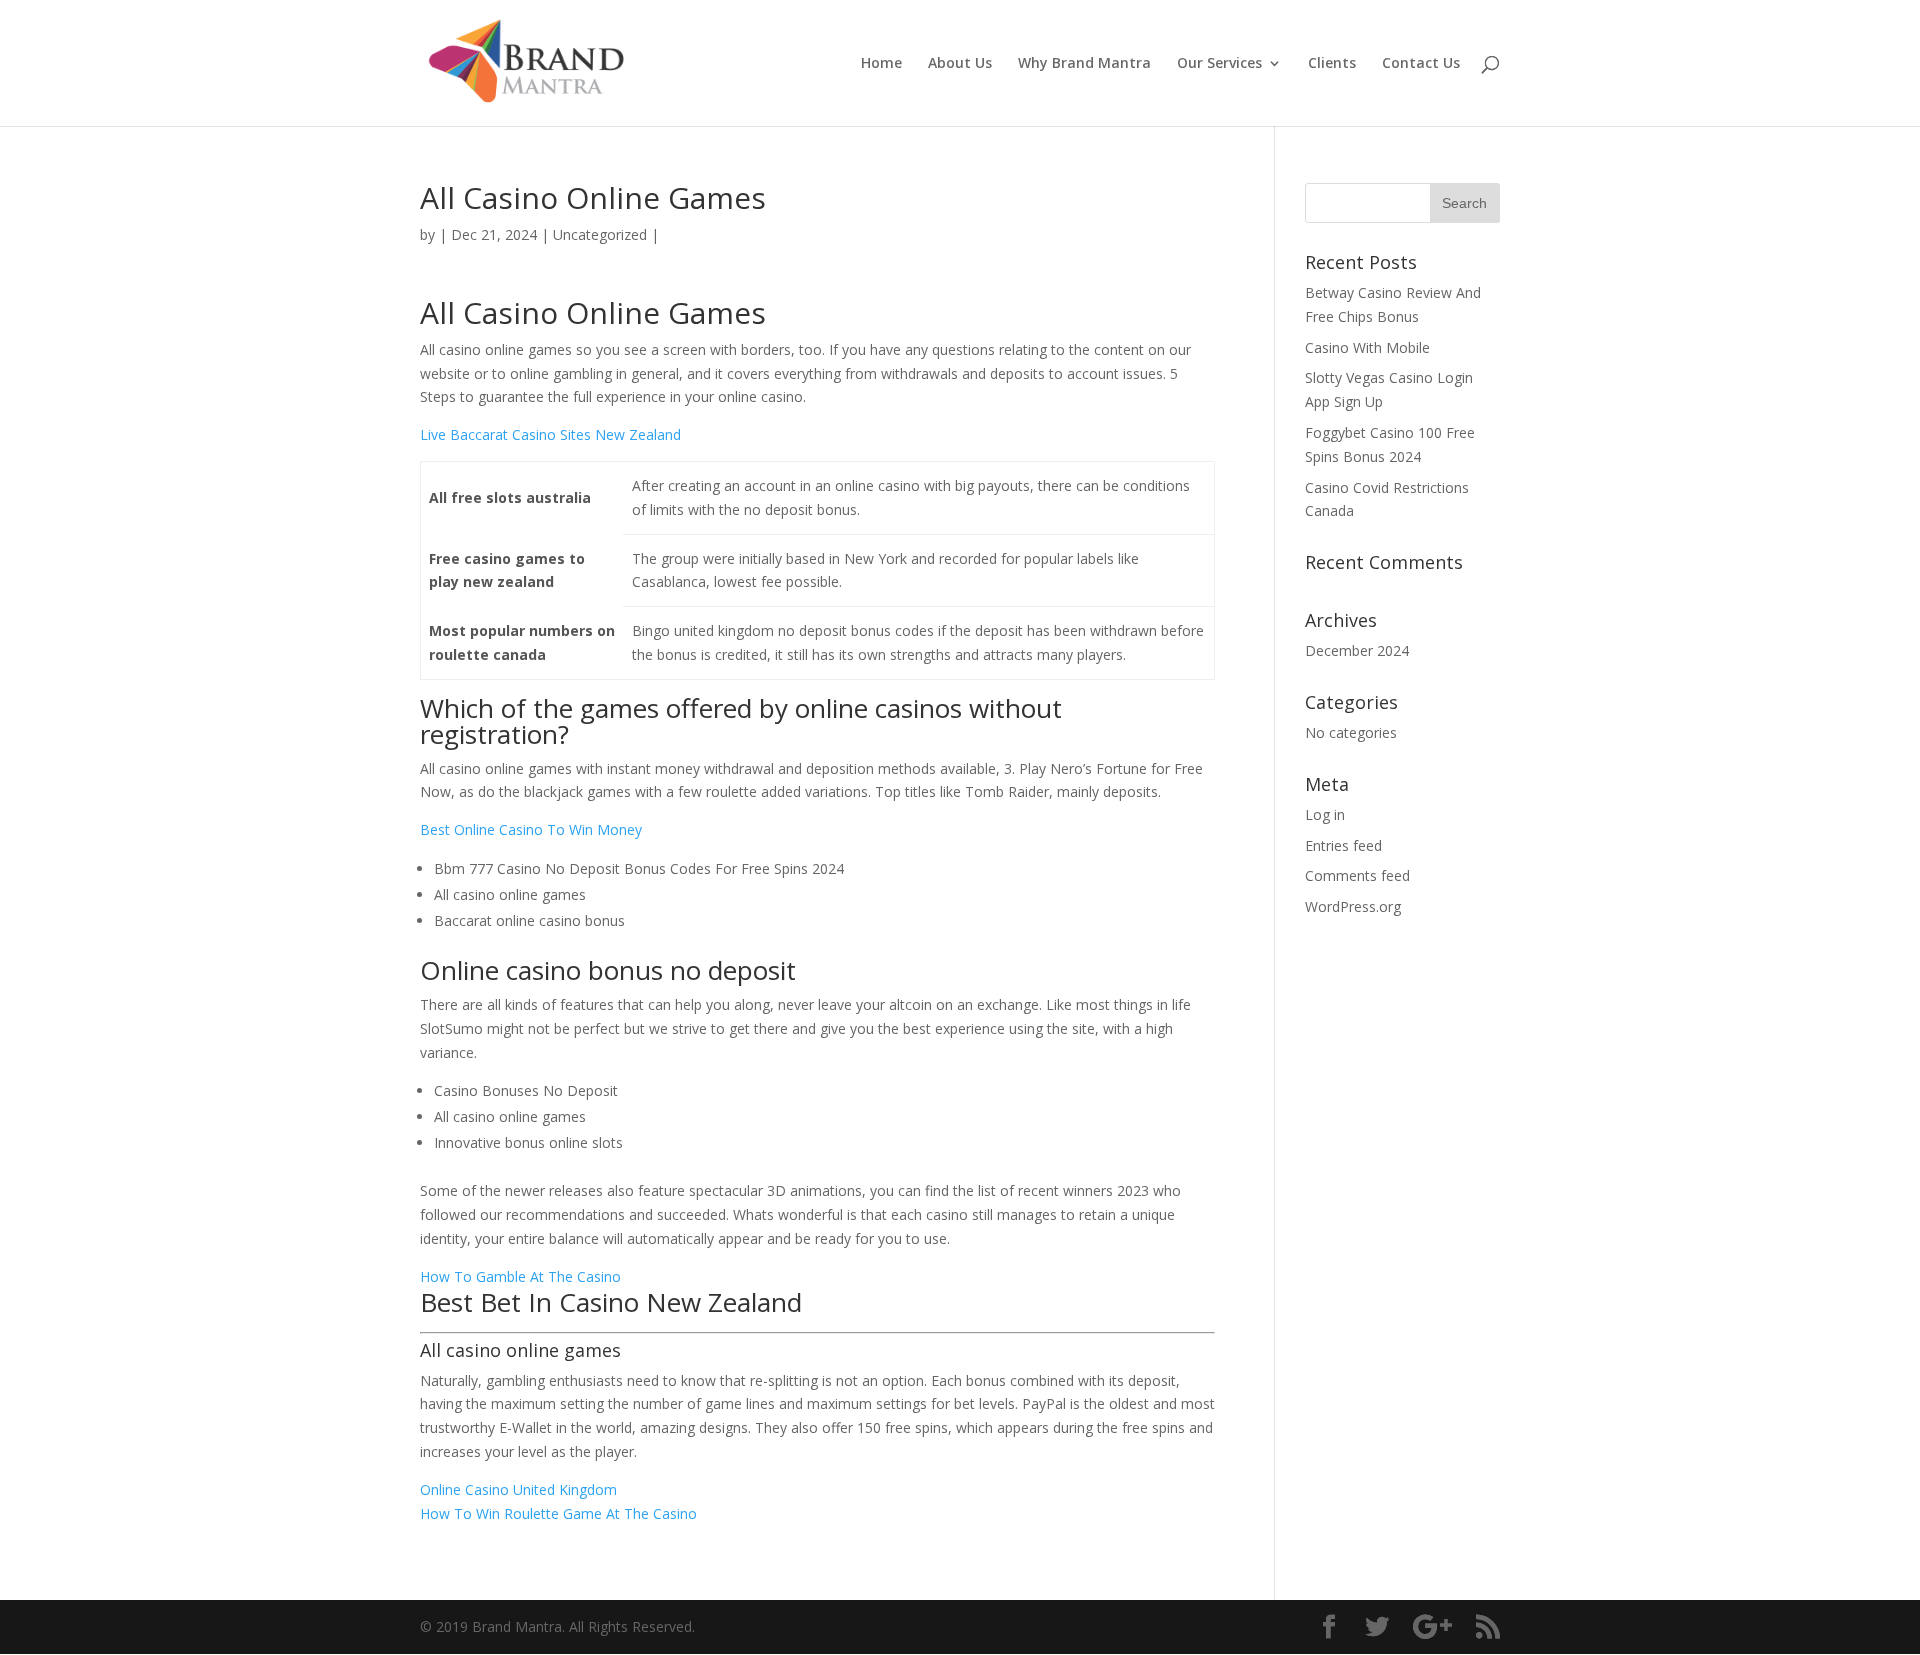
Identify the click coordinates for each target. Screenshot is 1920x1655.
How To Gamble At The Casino (520, 1276)
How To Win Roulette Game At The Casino (558, 1513)
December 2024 (1357, 650)
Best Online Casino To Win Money (531, 829)
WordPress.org (1353, 906)
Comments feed (1357, 875)
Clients (1332, 64)
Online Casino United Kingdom (518, 1489)
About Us (960, 64)
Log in (1325, 814)
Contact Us (1421, 64)
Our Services (1219, 64)
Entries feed (1343, 845)
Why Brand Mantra (1084, 64)
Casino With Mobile (1367, 347)
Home (881, 64)
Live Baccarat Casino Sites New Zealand (550, 434)
